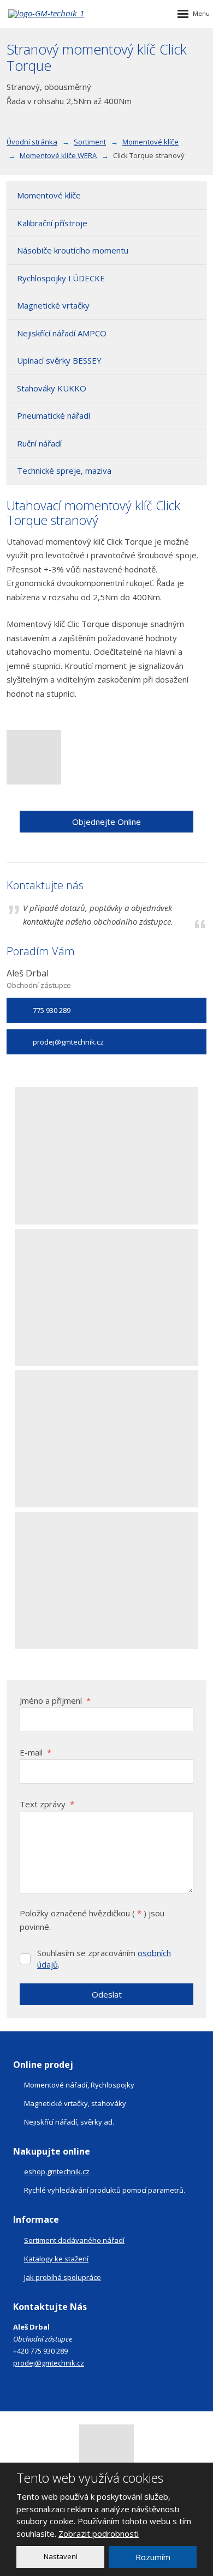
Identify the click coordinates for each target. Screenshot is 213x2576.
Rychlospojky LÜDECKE (61, 278)
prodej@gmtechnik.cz (49, 2363)
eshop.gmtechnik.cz (57, 2171)
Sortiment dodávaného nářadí (74, 2240)
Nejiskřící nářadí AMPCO (62, 333)
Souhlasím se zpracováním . (104, 1959)
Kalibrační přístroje (52, 223)
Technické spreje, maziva (64, 470)
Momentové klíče (49, 195)
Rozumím (153, 2557)
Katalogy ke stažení (56, 2259)
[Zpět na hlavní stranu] (66, 14)
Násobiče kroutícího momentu (73, 250)
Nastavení (61, 2556)
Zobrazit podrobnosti (99, 2533)
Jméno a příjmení (55, 1700)
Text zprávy (47, 1804)
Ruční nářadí (39, 443)
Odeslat (107, 1994)
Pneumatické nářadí (54, 415)
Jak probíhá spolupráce (63, 2277)
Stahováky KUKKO (52, 388)
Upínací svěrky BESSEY (59, 360)
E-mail (35, 1752)
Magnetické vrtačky (53, 305)
